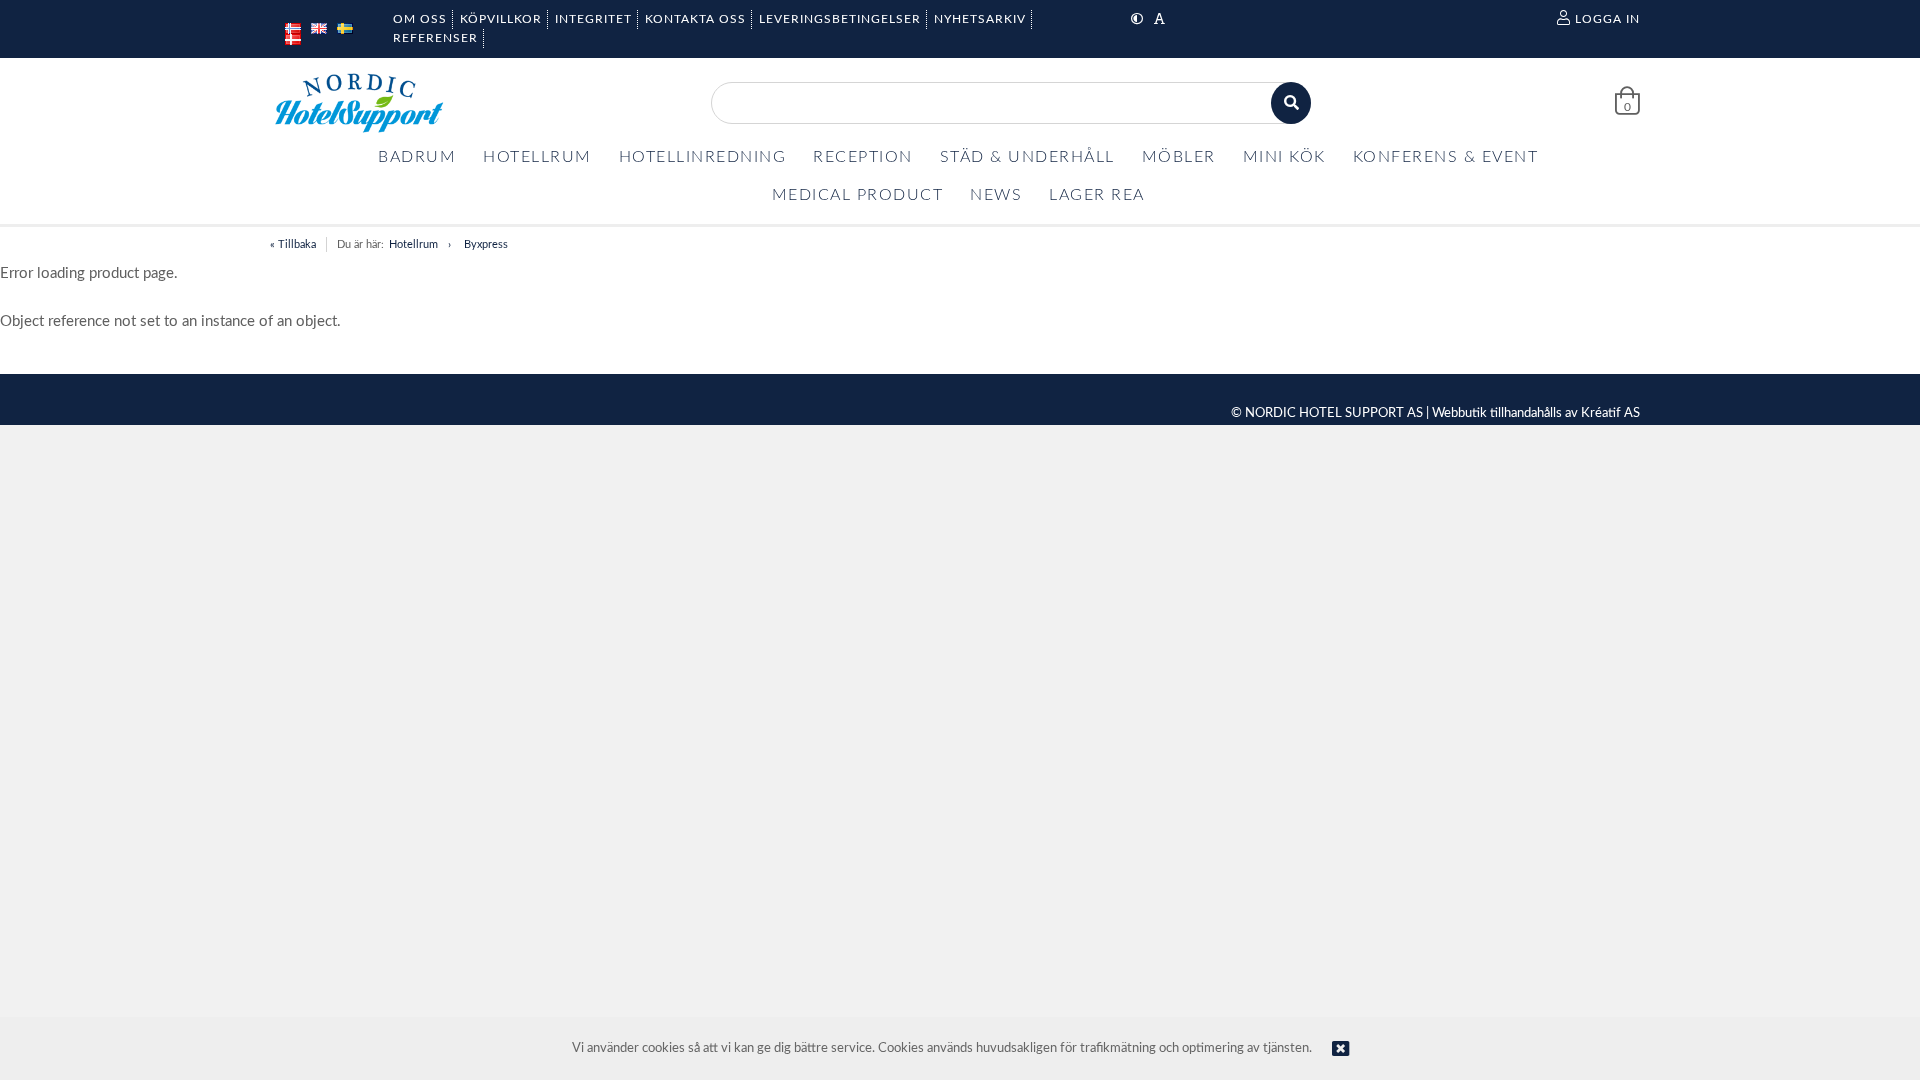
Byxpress (486, 244)
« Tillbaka (293, 244)
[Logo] (359, 103)
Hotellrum (413, 244)
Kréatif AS (1610, 413)
